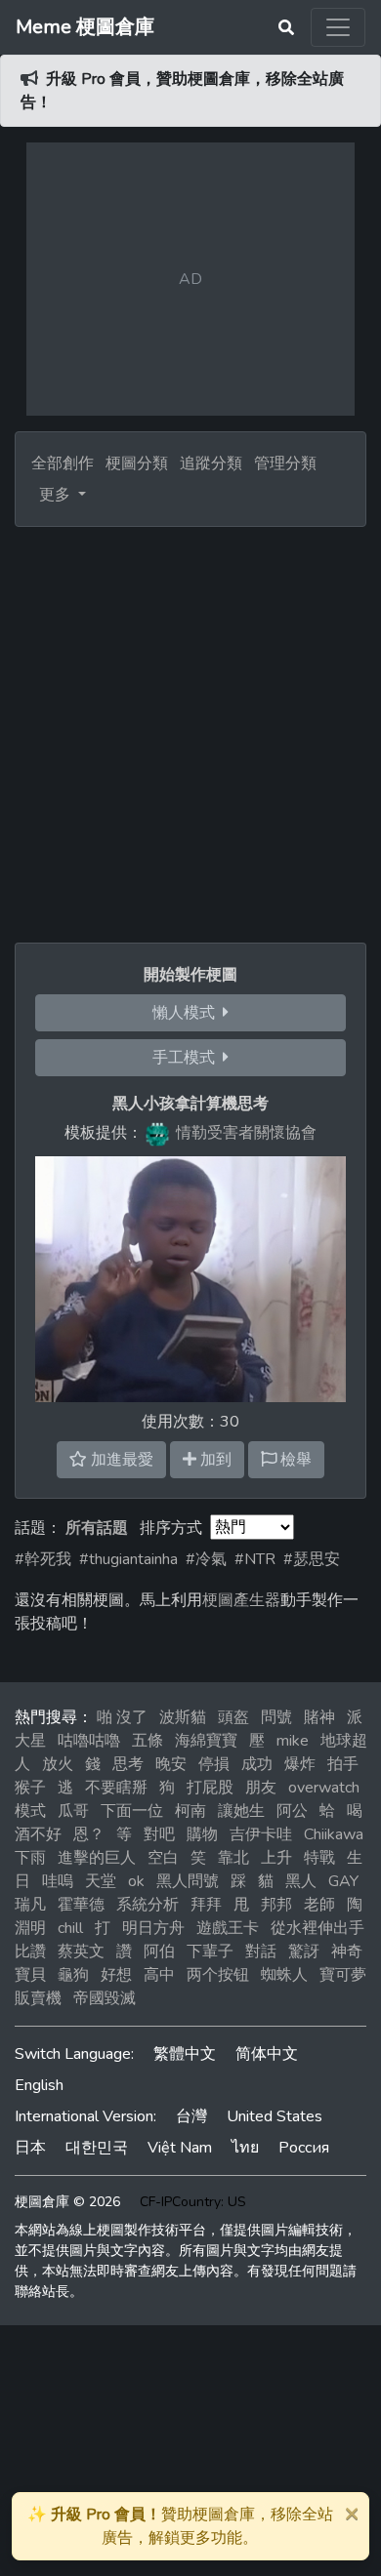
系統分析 (148, 1905)
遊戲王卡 (228, 1928)
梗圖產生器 (241, 1600)
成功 (257, 1764)
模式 (30, 1811)
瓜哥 (73, 1811)
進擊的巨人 (97, 1858)
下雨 (30, 1858)
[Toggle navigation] (338, 27)
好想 (116, 1975)
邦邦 (276, 1905)
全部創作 (63, 463)
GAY (343, 1881)
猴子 (30, 1788)
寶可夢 (343, 1975)
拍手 (343, 1764)
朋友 (261, 1788)
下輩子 (210, 1952)
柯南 (190, 1811)
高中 (159, 1975)
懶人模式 (188, 1013)
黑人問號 (188, 1881)
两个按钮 (218, 1975)
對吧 (159, 1834)
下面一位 (132, 1811)
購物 (202, 1834)
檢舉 (294, 1460)
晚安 (171, 1764)
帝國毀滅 (105, 1998)
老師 (319, 1905)
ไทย (245, 2148)
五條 (148, 1741)
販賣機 (38, 1998)
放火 (58, 1764)
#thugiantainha (128, 1559)
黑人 (301, 1881)
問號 (276, 1717)
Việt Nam (180, 2148)
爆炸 (300, 1764)
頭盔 (233, 1717)
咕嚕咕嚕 (89, 1741)
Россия (304, 2148)
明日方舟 (153, 1928)
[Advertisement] (190, 727)
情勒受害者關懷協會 (246, 1133)
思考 (128, 1764)
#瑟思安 (312, 1559)
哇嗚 (58, 1881)
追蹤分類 (211, 463)
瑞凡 (30, 1905)
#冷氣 (206, 1559)
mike (293, 1741)
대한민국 (97, 2148)
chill (70, 1928)
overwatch (324, 1788)
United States (275, 2116)
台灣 (191, 2116)
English (39, 2085)
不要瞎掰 (116, 1788)
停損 (214, 1764)
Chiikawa (334, 1834)
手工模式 (188, 1058)
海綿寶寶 (206, 1741)
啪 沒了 (122, 1717)
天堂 (101, 1881)
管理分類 (285, 463)
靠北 (233, 1858)
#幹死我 (43, 1559)
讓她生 (241, 1811)
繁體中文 (185, 2054)
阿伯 (159, 1952)
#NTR (255, 1559)
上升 (276, 1858)
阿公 (292, 1811)
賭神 (319, 1717)
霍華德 (81, 1905)
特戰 (319, 1858)
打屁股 (210, 1788)
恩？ (89, 1834)
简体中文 (267, 2054)
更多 (57, 495)
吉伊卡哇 (261, 1834)
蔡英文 (81, 1952)
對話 (261, 1952)
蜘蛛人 (284, 1975)
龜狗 (73, 1975)
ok (136, 1881)
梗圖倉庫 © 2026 (67, 2202)
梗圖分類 (137, 463)
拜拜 (206, 1905)
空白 (163, 1858)
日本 (30, 2148)
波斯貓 (183, 1717)
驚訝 (304, 1952)
